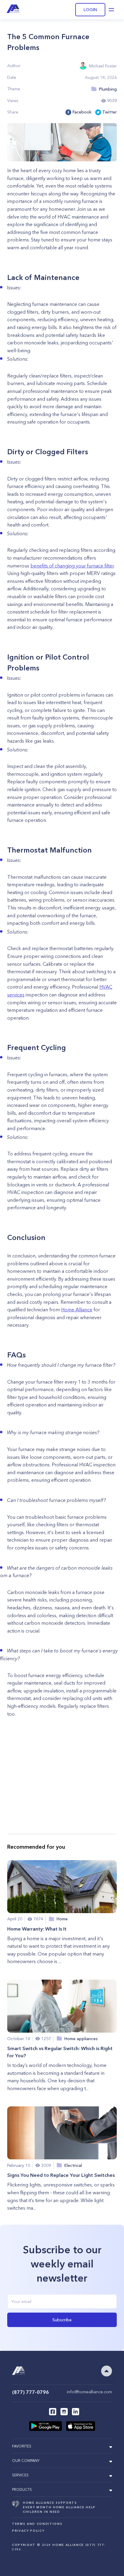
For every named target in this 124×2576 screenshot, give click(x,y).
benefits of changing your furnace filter (72, 566)
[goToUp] (107, 2371)
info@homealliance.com (89, 2392)
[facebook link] (53, 2412)
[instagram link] (64, 2412)
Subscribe (62, 2320)
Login (90, 10)
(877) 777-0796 (30, 2392)
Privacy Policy (28, 2531)
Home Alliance (77, 1310)
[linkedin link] (76, 2412)
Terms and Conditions (37, 2524)
